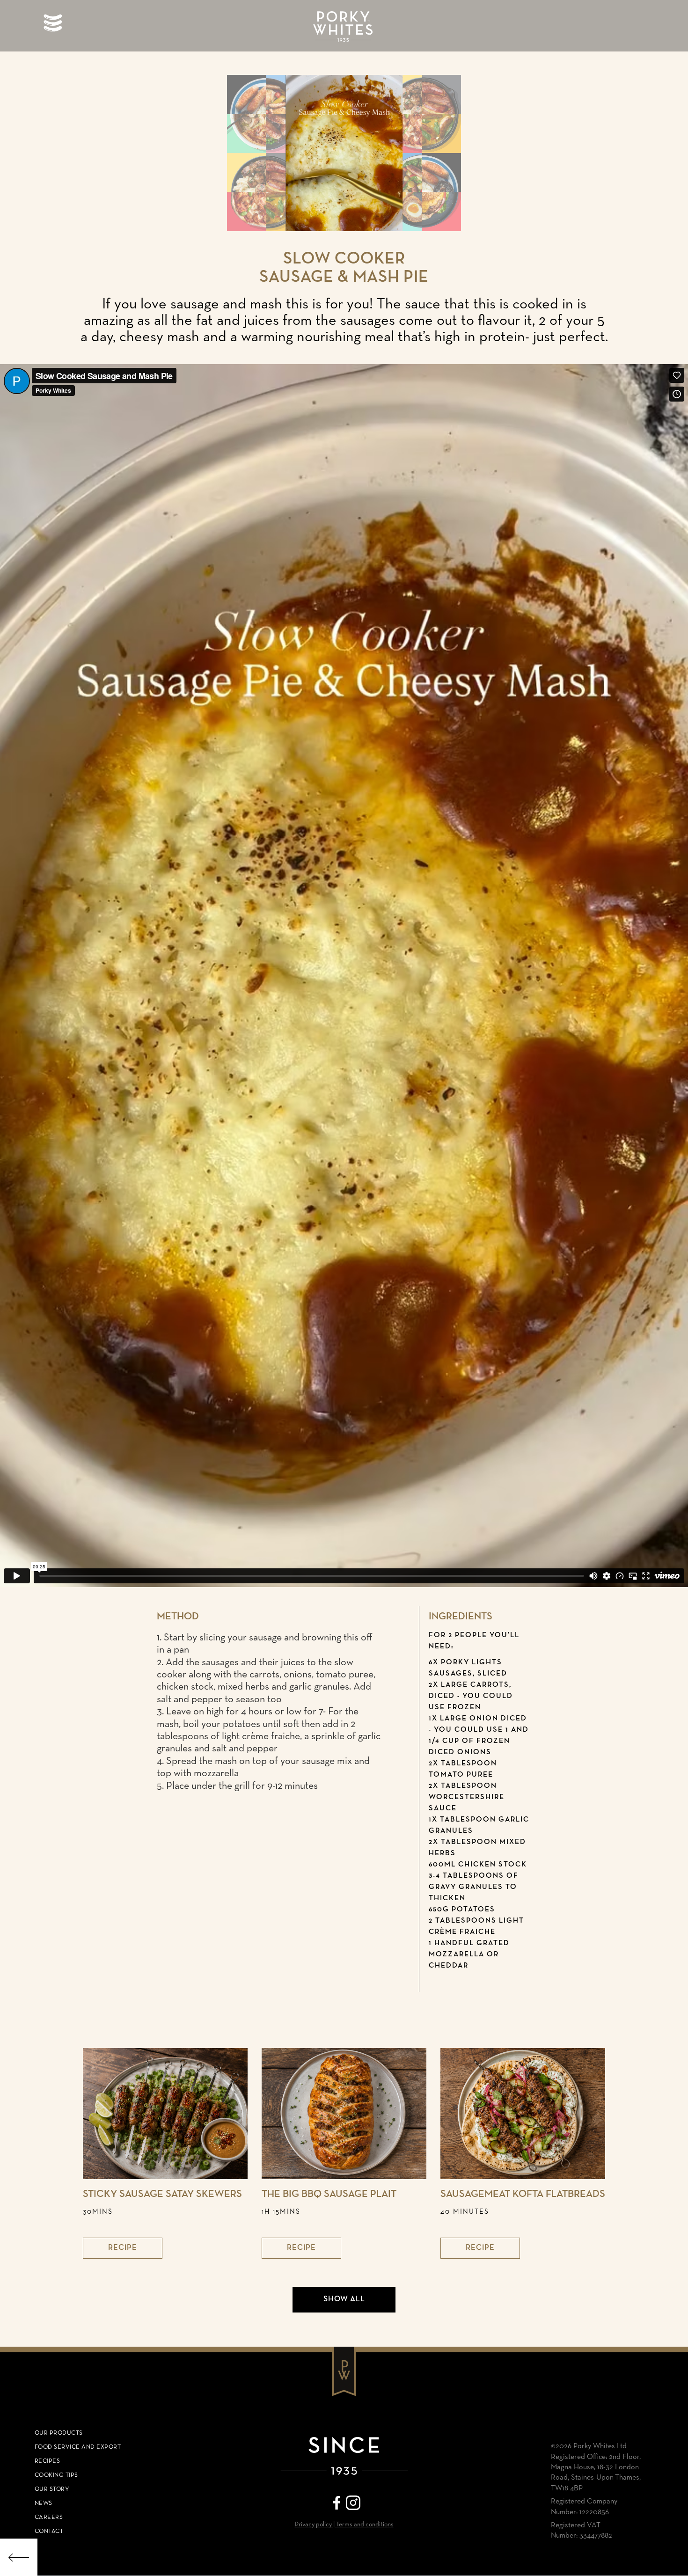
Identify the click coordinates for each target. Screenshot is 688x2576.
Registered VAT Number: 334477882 (582, 2531)
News (44, 2503)
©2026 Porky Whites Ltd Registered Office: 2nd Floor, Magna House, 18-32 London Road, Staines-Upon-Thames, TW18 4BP (596, 2467)
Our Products (59, 2433)
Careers (49, 2517)
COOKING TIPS (56, 2475)
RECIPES (48, 2461)
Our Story (52, 2489)
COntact (49, 2531)
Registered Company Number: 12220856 (584, 2507)
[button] (53, 23)
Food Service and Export (78, 2447)
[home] (344, 28)
